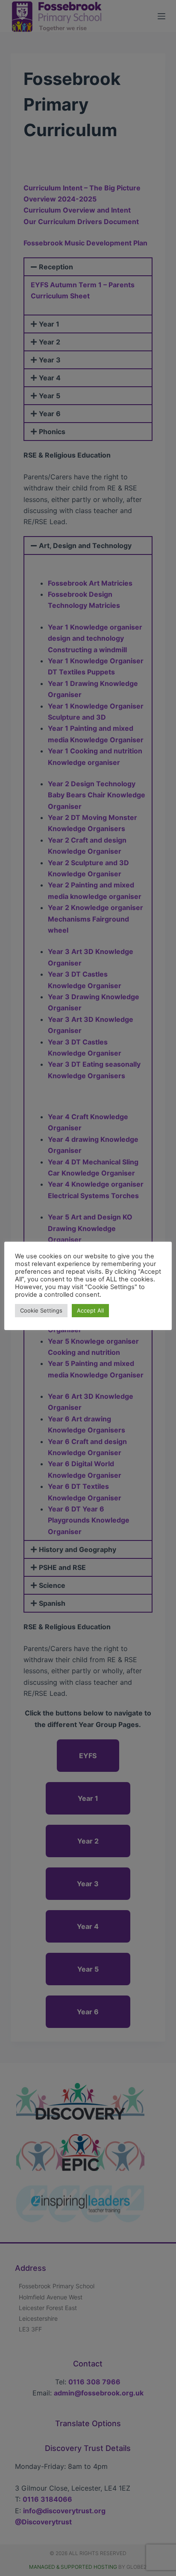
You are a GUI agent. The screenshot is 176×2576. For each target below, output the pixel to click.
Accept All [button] (90, 1310)
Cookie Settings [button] (41, 1310)
